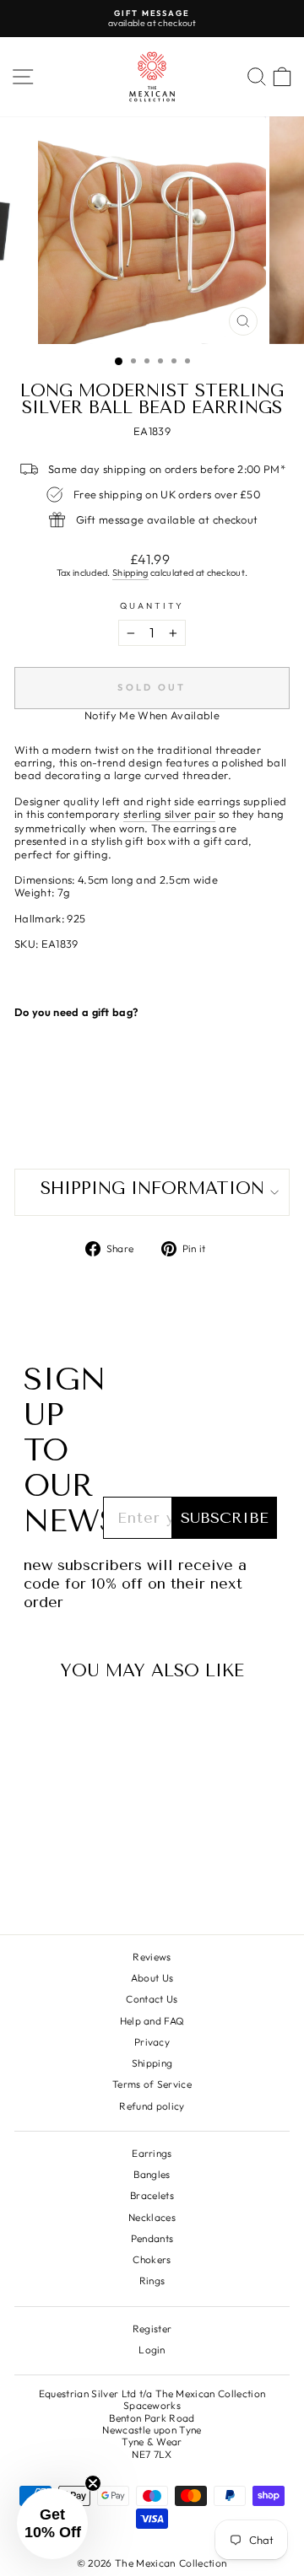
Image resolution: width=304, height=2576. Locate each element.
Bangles (152, 2174)
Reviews (152, 1957)
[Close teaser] (93, 2483)
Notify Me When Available (152, 715)
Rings (152, 2280)
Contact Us (152, 1999)
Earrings (152, 2153)
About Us (152, 1978)
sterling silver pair (169, 814)
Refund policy (152, 2106)
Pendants (152, 2238)
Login (152, 2350)
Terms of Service (152, 2084)
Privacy (152, 2042)
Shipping (130, 573)
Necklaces (152, 2217)
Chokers (152, 2259)
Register (152, 2329)
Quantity (152, 606)
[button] (52, 2524)
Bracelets (152, 2195)
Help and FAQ (152, 2021)
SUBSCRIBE (225, 1518)
